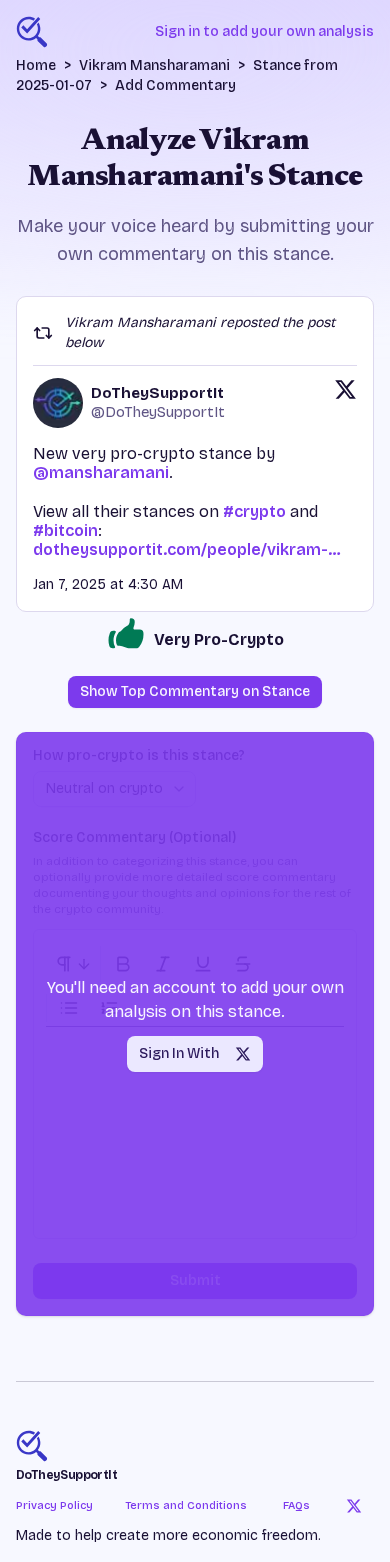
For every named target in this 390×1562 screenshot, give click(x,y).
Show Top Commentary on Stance (195, 691)
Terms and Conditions (186, 1505)
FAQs (296, 1505)
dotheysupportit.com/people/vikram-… (187, 549)
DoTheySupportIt (66, 1475)
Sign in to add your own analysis (264, 31)
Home (36, 65)
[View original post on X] (345, 403)
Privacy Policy (54, 1505)
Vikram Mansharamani (154, 65)
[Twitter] (354, 1506)
